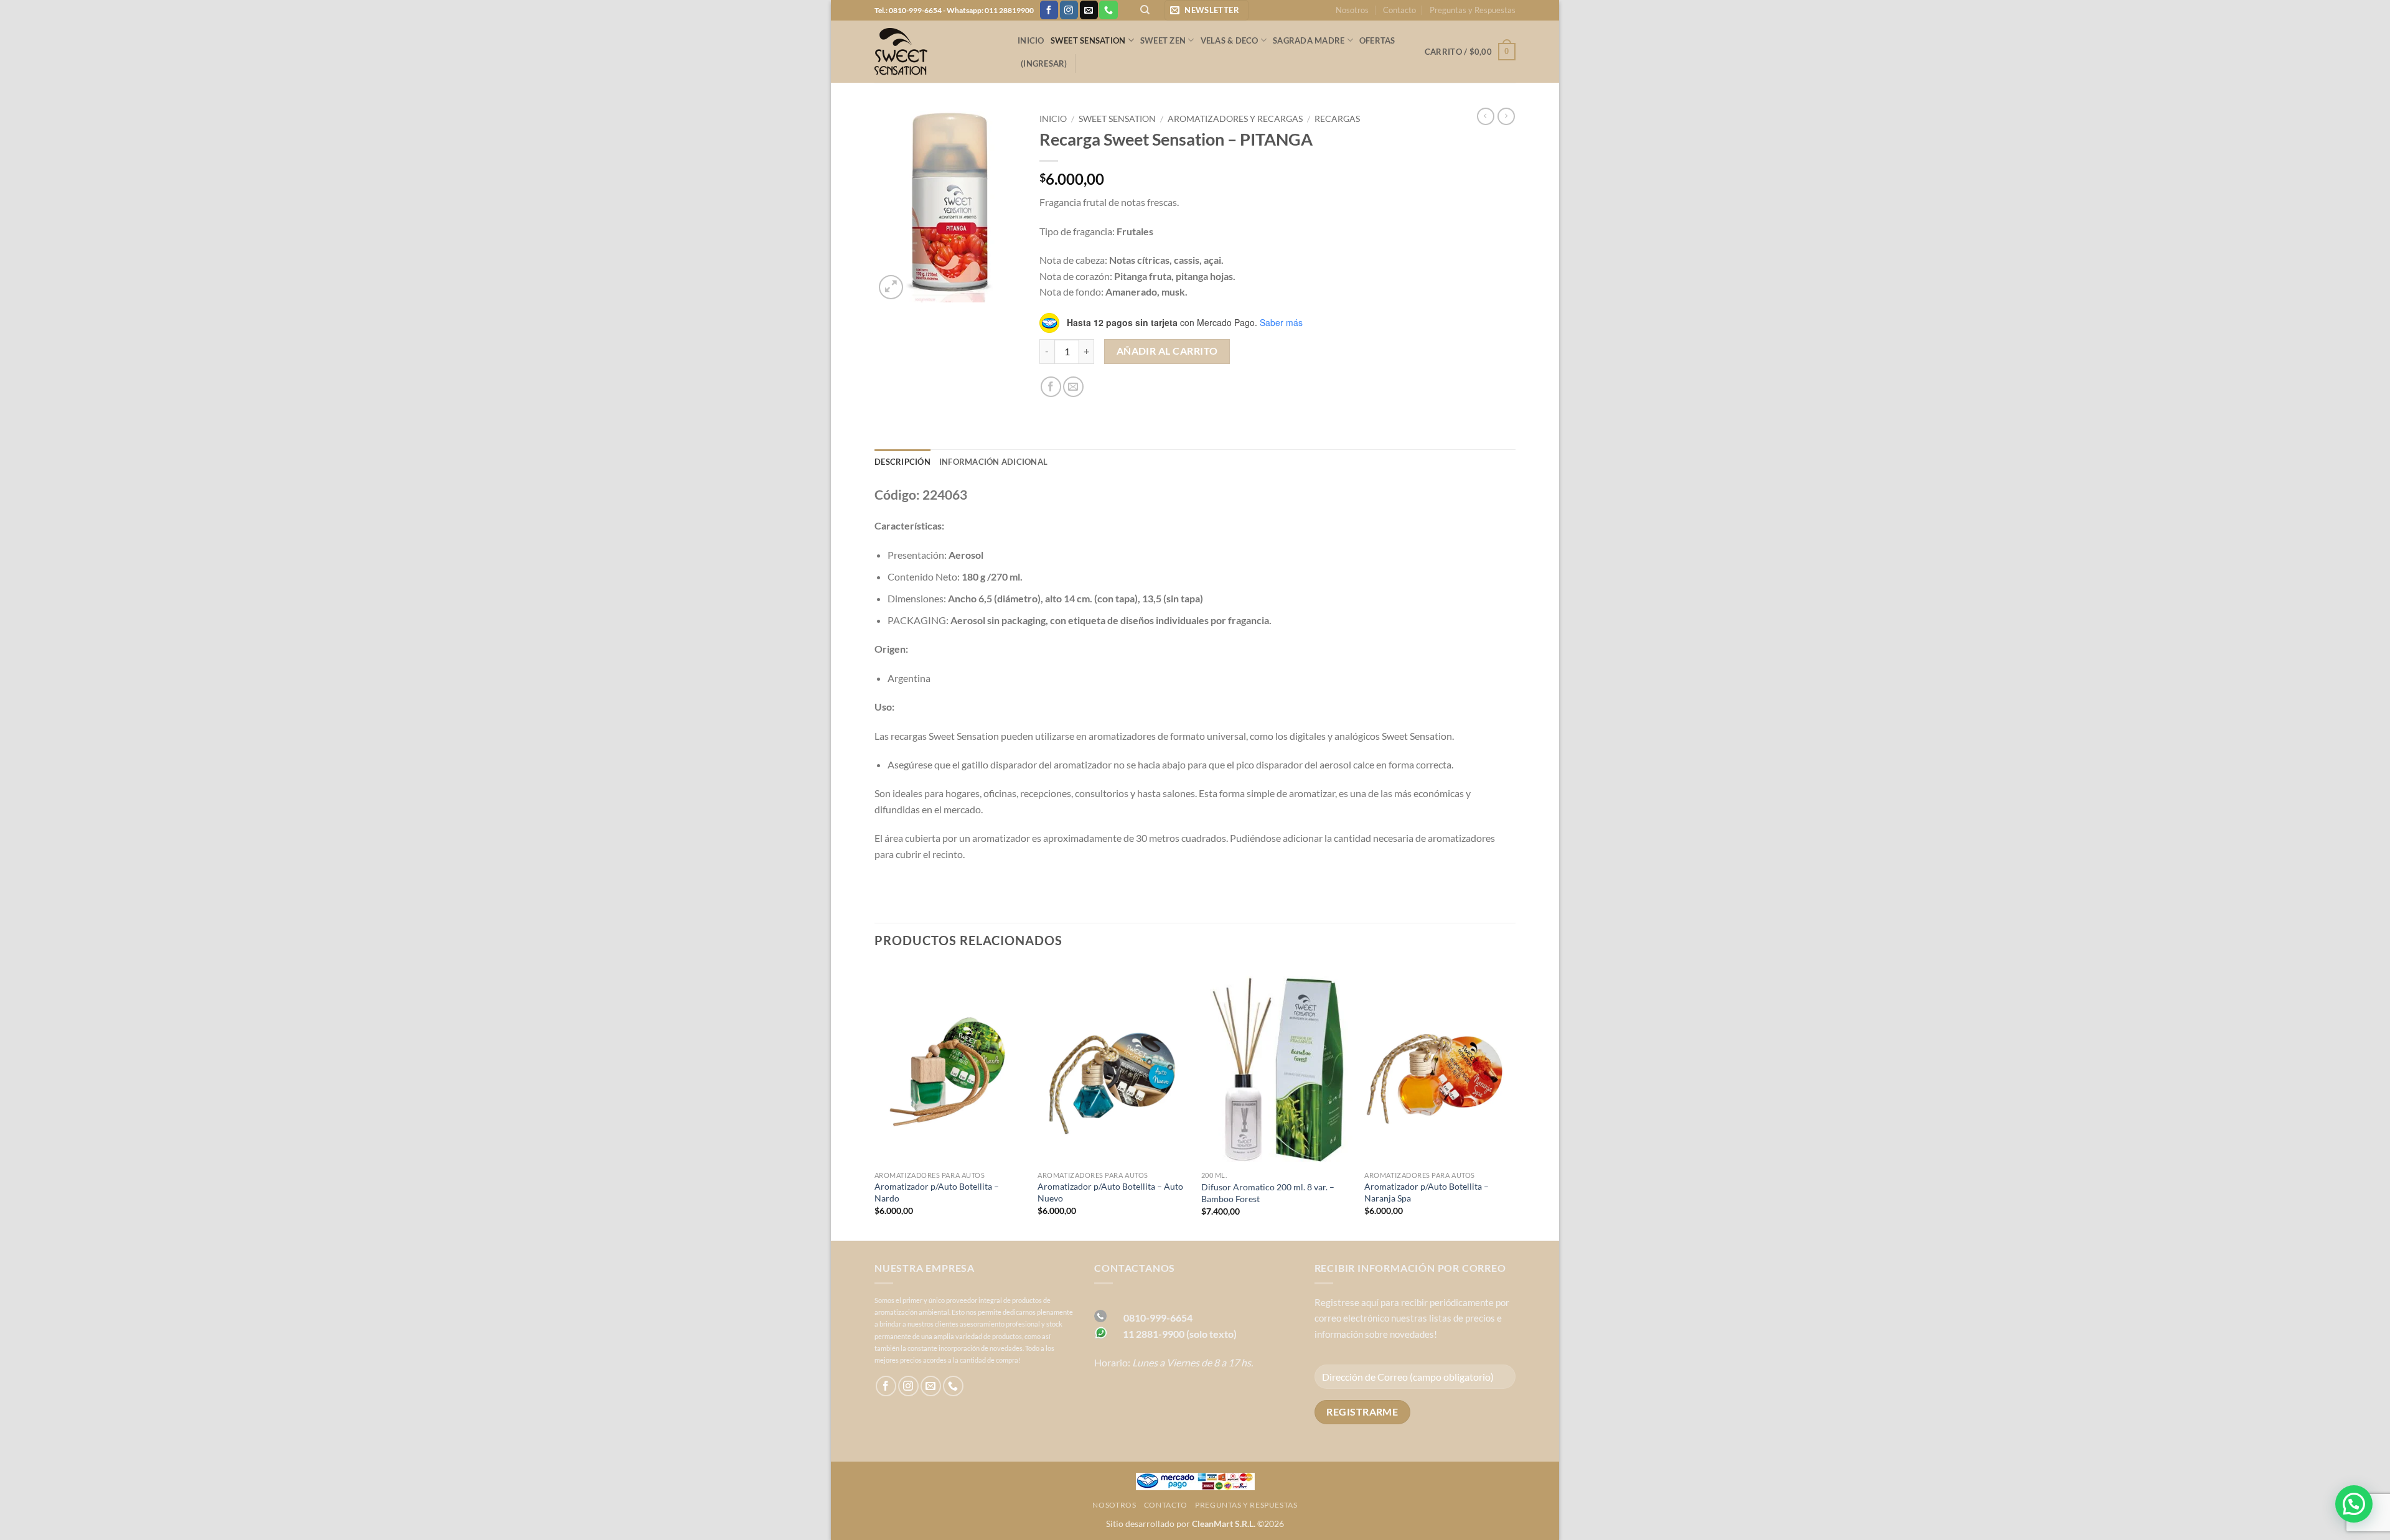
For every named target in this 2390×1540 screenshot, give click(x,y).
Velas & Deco (1230, 40)
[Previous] (875, 1101)
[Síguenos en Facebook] (1049, 10)
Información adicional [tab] (993, 462)
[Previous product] (1506, 116)
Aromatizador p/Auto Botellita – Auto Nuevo (1110, 1192)
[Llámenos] (1108, 10)
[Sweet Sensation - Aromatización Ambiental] (937, 52)
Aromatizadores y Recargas (1235, 119)
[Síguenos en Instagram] (1069, 10)
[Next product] (1486, 116)
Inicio (1031, 40)
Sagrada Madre (1309, 40)
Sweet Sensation (1088, 40)
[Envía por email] (1073, 387)
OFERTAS (1377, 40)
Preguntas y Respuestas (1473, 10)
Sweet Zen (1163, 40)
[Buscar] (1145, 10)
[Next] (1515, 1101)
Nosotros (1352, 10)
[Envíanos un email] (1089, 10)
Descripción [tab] (902, 462)
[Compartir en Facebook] (1051, 387)
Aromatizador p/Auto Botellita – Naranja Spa (1427, 1192)
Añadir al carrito (1167, 351)
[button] (1207, 10)
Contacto (1399, 10)
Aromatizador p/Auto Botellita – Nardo (937, 1192)
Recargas (1337, 119)
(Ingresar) (1044, 63)
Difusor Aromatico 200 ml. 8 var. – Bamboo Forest (1268, 1193)
